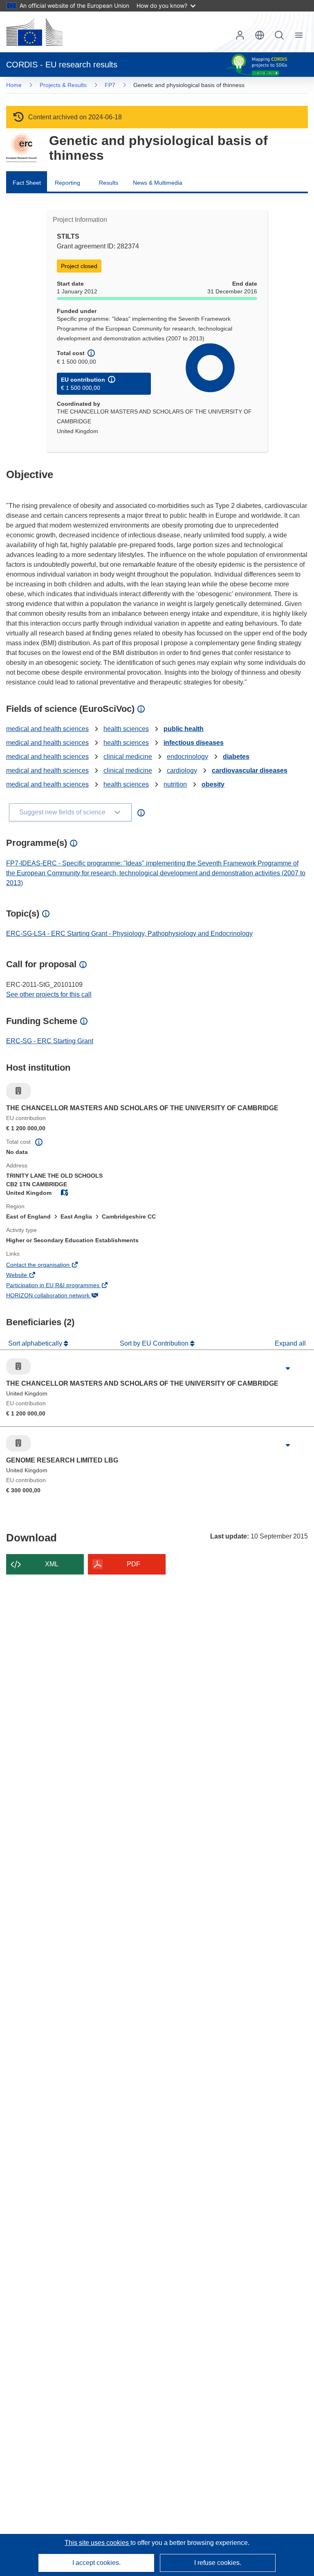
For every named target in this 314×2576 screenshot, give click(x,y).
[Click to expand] (288, 1368)
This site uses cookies (98, 2543)
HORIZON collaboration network (59, 1296)
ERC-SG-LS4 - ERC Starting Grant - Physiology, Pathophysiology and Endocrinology (129, 934)
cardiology (182, 770)
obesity (213, 784)
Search (279, 35)
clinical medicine (128, 757)
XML (52, 1564)
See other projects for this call (49, 994)
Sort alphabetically (36, 1343)
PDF (133, 1564)
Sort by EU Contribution (155, 1343)
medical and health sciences (47, 729)
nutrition (175, 784)
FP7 (110, 85)
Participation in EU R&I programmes (64, 1286)
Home (14, 85)
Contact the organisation (49, 1266)
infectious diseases (194, 743)
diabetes (236, 757)
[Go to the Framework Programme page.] (21, 148)
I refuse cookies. (218, 2563)
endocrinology (187, 757)
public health (184, 729)
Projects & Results (63, 85)
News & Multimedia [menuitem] (158, 183)
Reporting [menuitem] (67, 183)
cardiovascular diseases (250, 770)
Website (28, 1276)
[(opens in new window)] (34, 32)
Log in (240, 35)
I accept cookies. (96, 2563)
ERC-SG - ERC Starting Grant (50, 1041)
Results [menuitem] (109, 183)
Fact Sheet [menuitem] (27, 183)
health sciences (126, 729)
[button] (260, 35)
